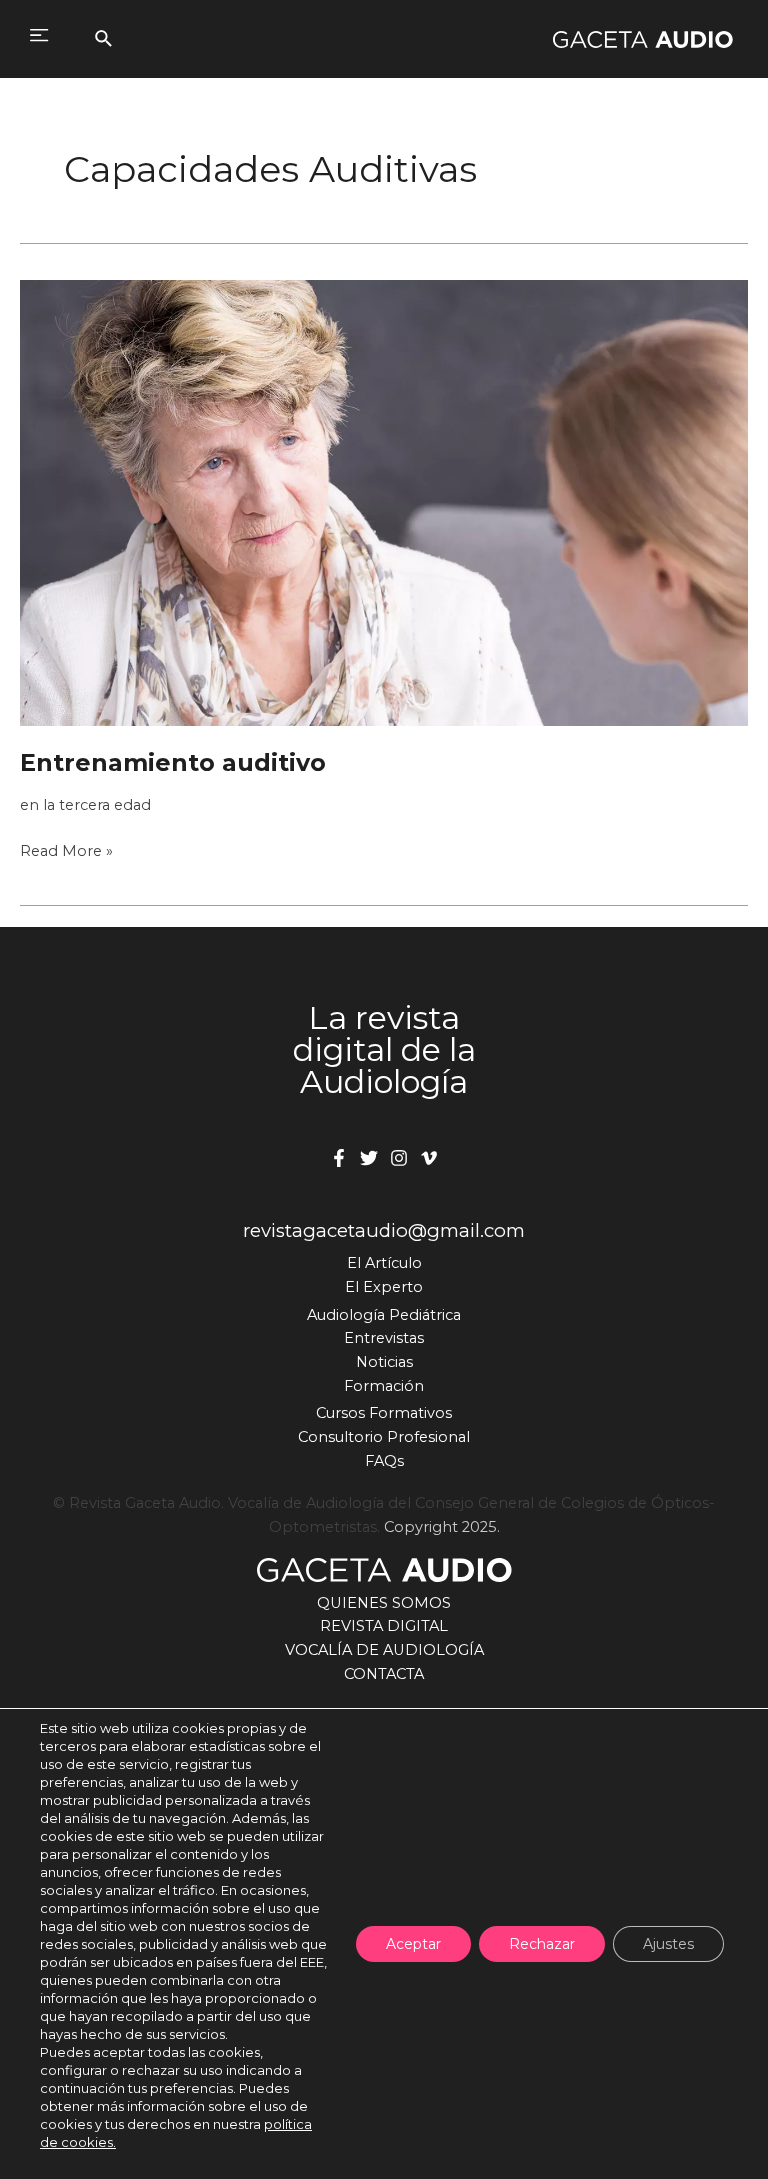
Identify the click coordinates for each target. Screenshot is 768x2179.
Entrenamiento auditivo (173, 762)
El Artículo (384, 1263)
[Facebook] (339, 1158)
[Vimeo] (429, 1158)
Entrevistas (384, 1338)
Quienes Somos (384, 1603)
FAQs (384, 1461)
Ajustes (668, 1944)
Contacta (384, 1674)
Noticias (384, 1362)
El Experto (384, 1287)
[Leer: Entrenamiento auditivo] (384, 502)
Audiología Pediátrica (384, 1315)
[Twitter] (369, 1158)
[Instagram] (399, 1158)
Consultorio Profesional (384, 1437)
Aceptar (413, 1944)
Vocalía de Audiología (384, 1650)
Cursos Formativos (384, 1413)
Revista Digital (384, 1626)
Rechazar (542, 1944)
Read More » (66, 852)
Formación (384, 1386)
